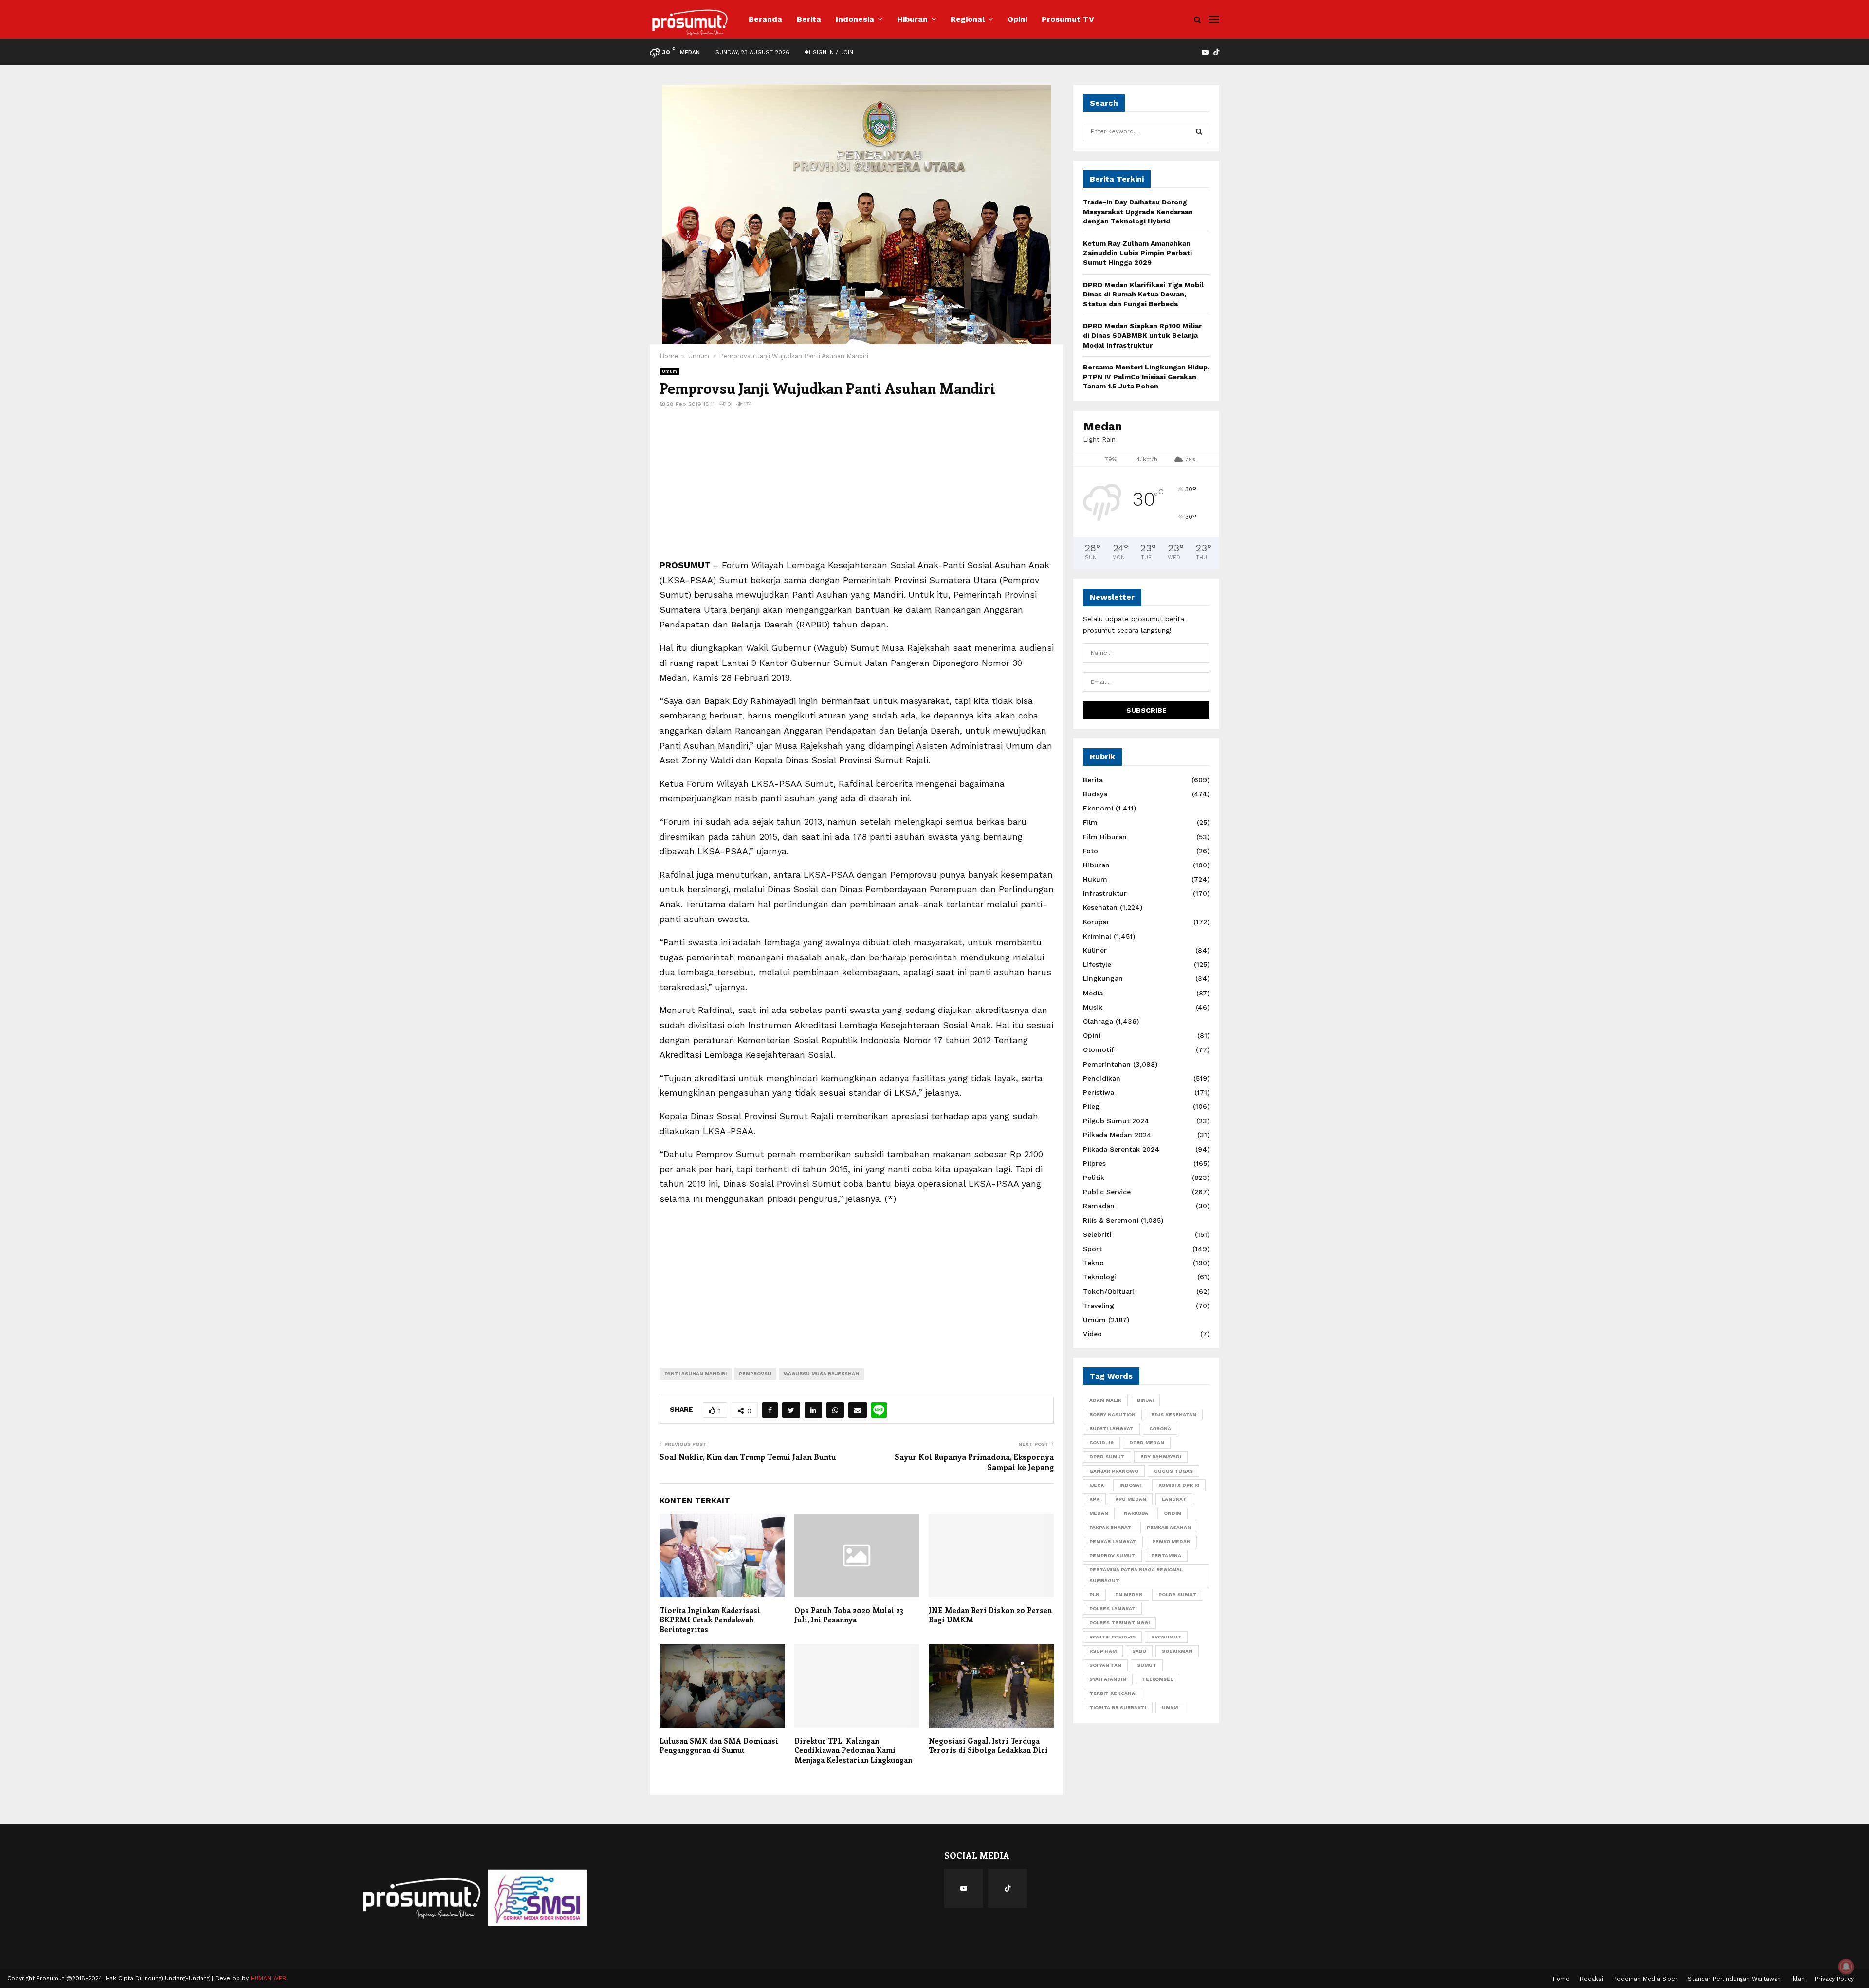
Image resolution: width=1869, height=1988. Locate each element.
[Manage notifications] (1846, 1967)
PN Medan (1129, 1594)
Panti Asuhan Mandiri (696, 1373)
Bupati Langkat (1111, 1428)
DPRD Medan (1147, 1443)
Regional (968, 19)
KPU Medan (1131, 1499)
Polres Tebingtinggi (1119, 1623)
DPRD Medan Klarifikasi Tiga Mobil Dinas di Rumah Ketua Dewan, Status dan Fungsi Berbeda (1143, 294)
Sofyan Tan (1105, 1665)
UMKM (1170, 1707)
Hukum (1095, 879)
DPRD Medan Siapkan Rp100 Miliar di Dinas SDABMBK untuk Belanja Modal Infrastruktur (1142, 335)
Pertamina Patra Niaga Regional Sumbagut (1136, 1575)
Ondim (1173, 1513)
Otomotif (1099, 1049)
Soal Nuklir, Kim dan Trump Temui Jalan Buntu (748, 1457)
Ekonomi (1098, 808)
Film (1090, 822)
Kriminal (1097, 936)
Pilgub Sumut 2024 (1116, 1121)
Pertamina (1166, 1555)
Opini (1017, 19)
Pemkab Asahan (1169, 1527)
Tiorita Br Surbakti (1118, 1707)
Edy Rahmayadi (1161, 1457)
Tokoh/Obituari (1109, 1291)
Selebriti (1097, 1234)
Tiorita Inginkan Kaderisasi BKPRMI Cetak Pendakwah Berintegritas (710, 1620)
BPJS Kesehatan (1174, 1414)
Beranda (765, 19)
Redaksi (1592, 1979)
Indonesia (855, 19)
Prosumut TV (1068, 19)
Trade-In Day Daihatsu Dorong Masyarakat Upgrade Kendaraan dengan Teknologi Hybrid (1138, 212)
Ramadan (1099, 1206)
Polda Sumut (1178, 1594)
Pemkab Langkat (1113, 1541)
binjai (1145, 1400)
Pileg (1091, 1106)
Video (1092, 1334)
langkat (1174, 1499)
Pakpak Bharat (1110, 1527)
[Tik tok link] (1216, 52)
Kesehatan (1100, 907)
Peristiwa (1099, 1092)
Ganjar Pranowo (1114, 1471)
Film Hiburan (1105, 837)
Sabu (1139, 1651)
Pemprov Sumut (1112, 1555)
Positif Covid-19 (1112, 1637)
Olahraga (1098, 1021)
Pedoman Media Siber (1646, 1979)
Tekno (1093, 1263)
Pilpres (1094, 1163)
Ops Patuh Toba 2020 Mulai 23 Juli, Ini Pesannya (849, 1615)
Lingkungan (1103, 978)
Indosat (1131, 1485)
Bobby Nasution (1112, 1414)
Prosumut (1166, 1637)
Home (1561, 1979)
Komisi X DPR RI (1179, 1485)
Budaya (1095, 794)
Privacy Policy (1834, 1979)
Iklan (1798, 1979)
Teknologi (1100, 1277)
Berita (809, 19)
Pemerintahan (1107, 1064)
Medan (1099, 1513)
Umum (669, 371)
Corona (1160, 1428)
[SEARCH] (1199, 131)
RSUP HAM (1103, 1651)
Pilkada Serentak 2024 (1121, 1149)
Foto (1090, 851)
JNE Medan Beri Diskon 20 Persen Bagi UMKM (990, 1615)
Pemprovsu (755, 1373)
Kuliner (1095, 950)
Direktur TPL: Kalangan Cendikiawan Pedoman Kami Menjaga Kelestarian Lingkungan (853, 1750)
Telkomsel (1157, 1679)
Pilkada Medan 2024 (1117, 1135)
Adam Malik (1105, 1400)
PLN (1094, 1594)
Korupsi (1096, 922)
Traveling (1099, 1306)
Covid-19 (1101, 1443)
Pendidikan (1102, 1078)
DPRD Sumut (1107, 1457)
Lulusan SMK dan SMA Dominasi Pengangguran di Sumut (719, 1746)
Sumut (1147, 1665)
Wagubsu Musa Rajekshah (821, 1373)
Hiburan (912, 19)
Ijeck (1097, 1485)
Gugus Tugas (1173, 1471)
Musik (1093, 1007)
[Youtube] (964, 1888)
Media (1093, 993)
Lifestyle (1097, 964)
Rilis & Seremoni (1111, 1220)
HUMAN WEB (268, 1978)
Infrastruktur (1105, 893)
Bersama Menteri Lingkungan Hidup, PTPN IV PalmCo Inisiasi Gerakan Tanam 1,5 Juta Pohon (1146, 377)
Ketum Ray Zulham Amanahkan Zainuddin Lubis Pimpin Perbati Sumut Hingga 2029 (1137, 253)
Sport (1092, 1249)
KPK (1094, 1499)
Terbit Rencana (1112, 1693)
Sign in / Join (832, 52)
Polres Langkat (1112, 1609)
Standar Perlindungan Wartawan (1734, 1979)
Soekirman (1177, 1651)
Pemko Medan (1171, 1541)
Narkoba (1136, 1513)
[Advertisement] (857, 490)
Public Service (1107, 1192)
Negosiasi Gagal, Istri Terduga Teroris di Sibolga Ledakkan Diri (988, 1746)
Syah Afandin (1108, 1679)
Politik (1094, 1178)
